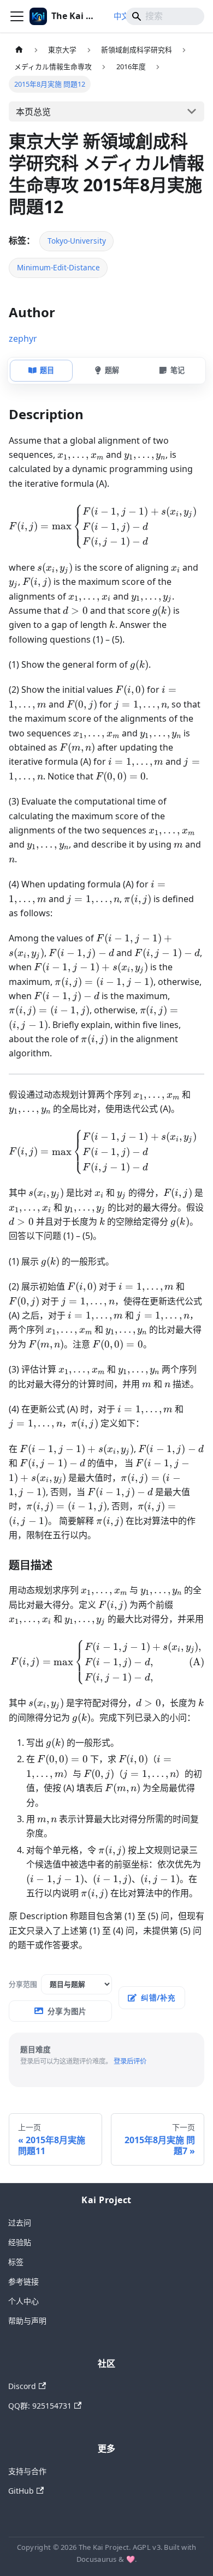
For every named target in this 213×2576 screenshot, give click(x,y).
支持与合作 (27, 2471)
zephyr (23, 338)
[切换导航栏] (17, 16)
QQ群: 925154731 (40, 2406)
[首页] (19, 50)
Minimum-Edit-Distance (58, 267)
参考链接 (23, 2281)
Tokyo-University (77, 241)
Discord (22, 2386)
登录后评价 (130, 2061)
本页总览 (33, 112)
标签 (16, 2262)
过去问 (20, 2223)
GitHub (21, 2491)
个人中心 (23, 2301)
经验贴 (20, 2242)
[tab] (41, 371)
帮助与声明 (27, 2321)
